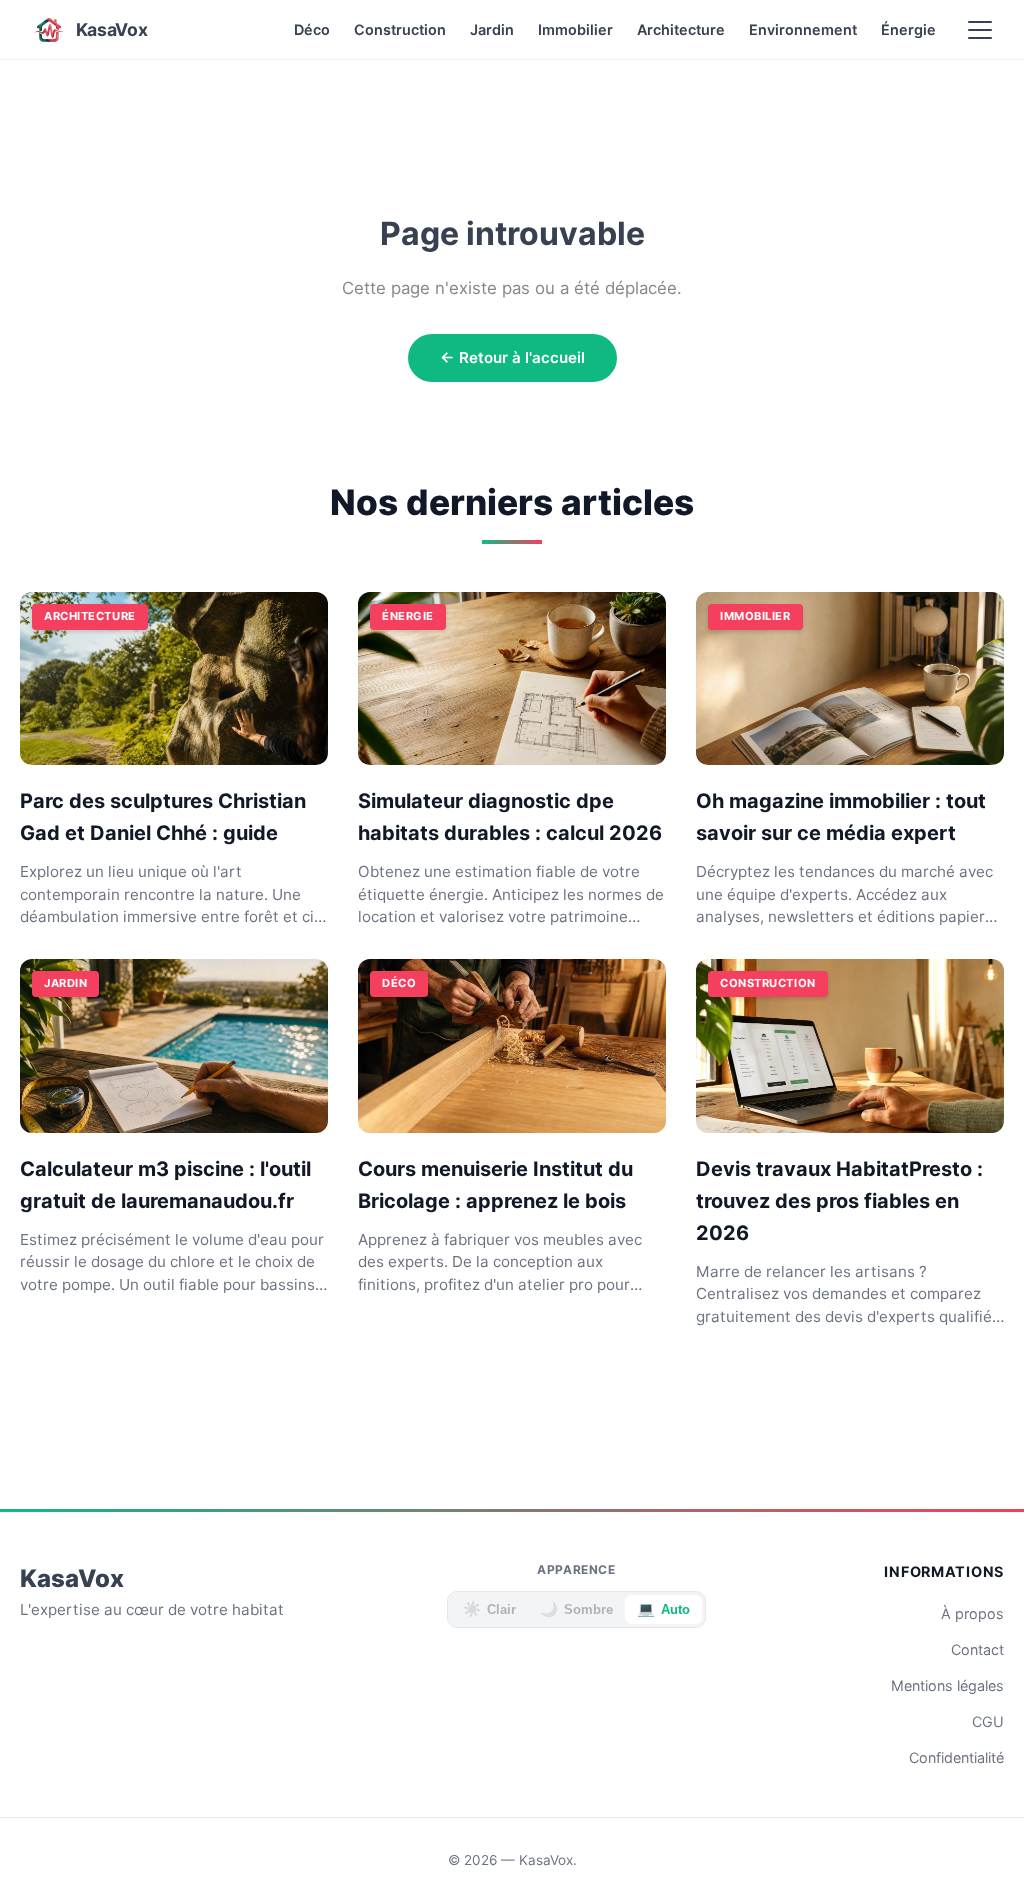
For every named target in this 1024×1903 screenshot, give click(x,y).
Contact (977, 1649)
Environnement (803, 29)
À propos (972, 1613)
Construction (400, 29)
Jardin (492, 29)
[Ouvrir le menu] (980, 30)
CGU (988, 1721)
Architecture (681, 29)
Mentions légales (947, 1685)
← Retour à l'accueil (512, 357)
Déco (312, 29)
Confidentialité (956, 1757)
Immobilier (575, 29)
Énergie (908, 29)
